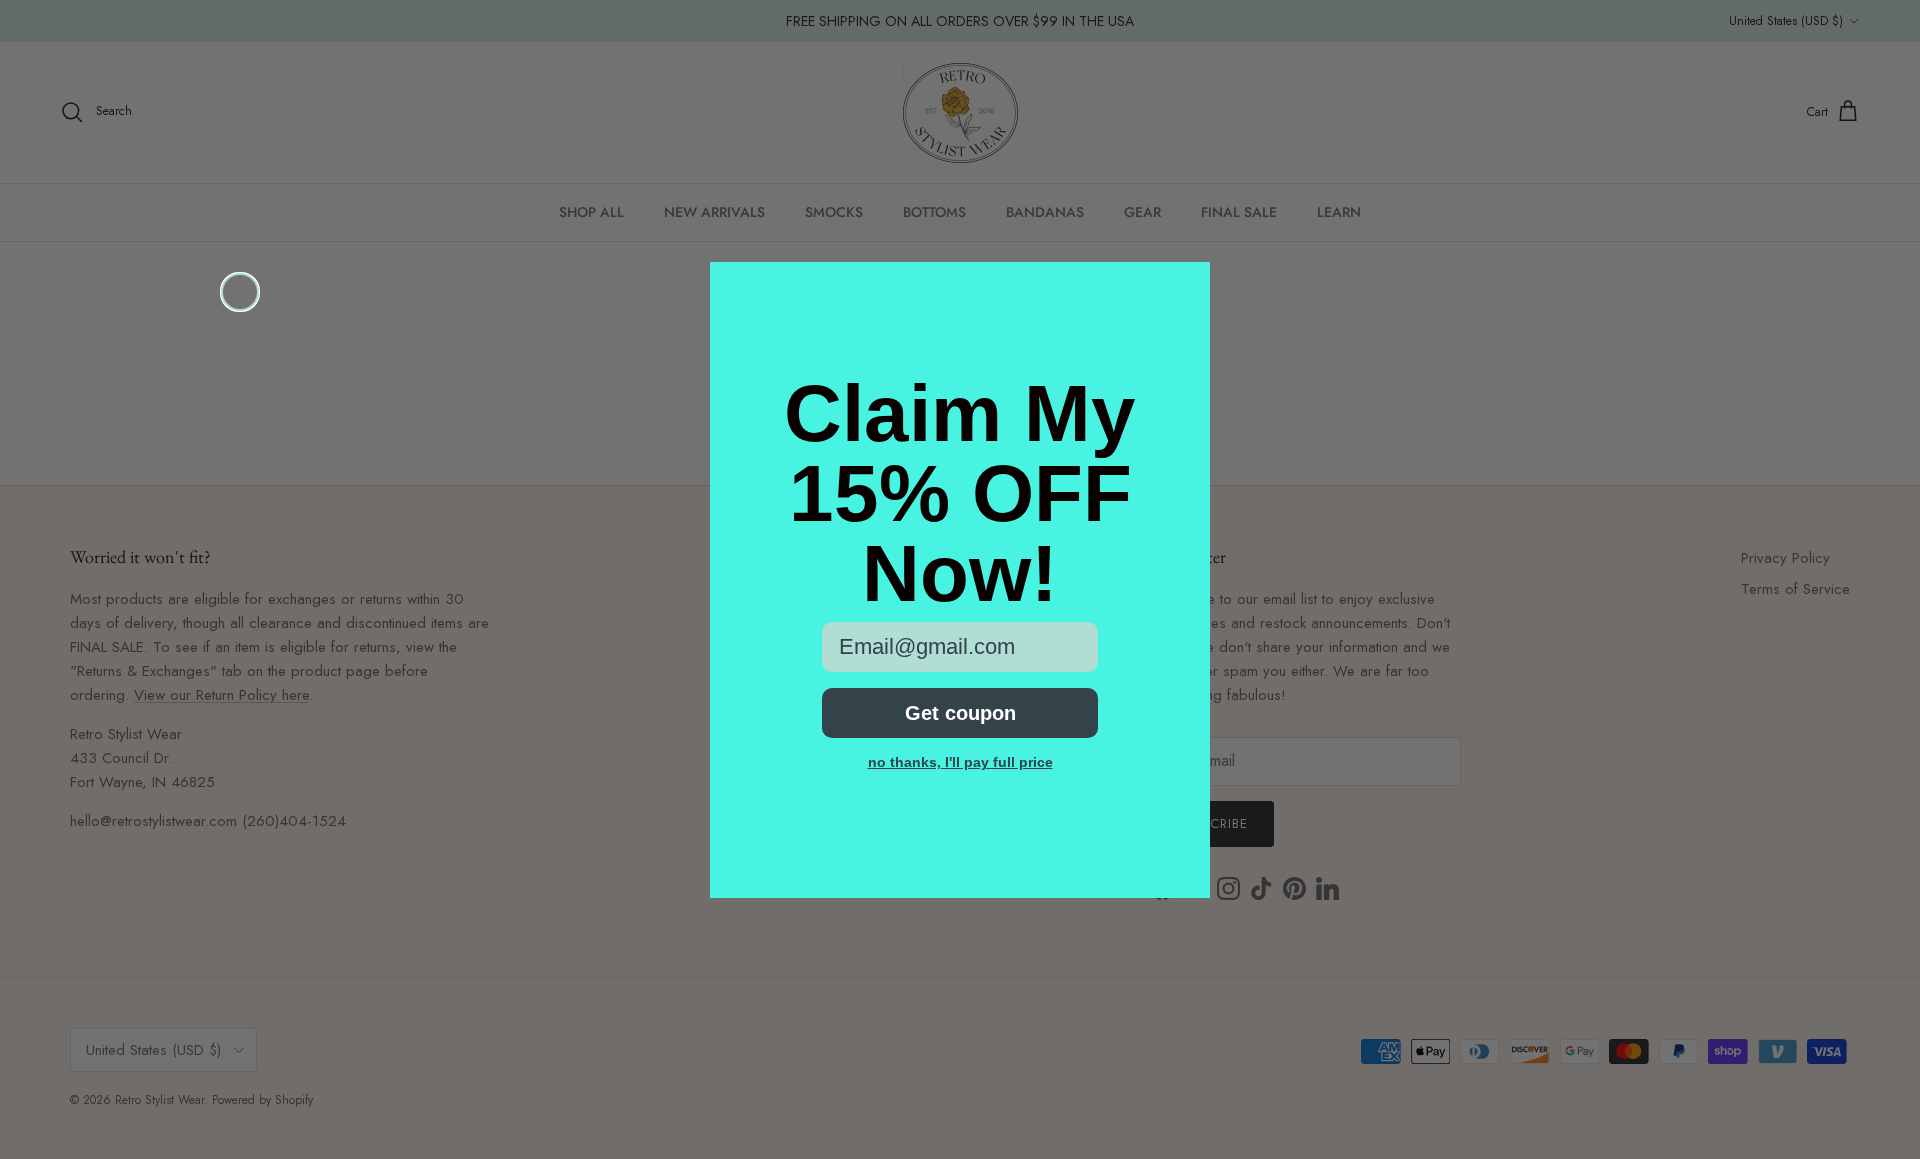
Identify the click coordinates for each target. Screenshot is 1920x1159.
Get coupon (960, 713)
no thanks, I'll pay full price (960, 762)
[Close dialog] (240, 292)
